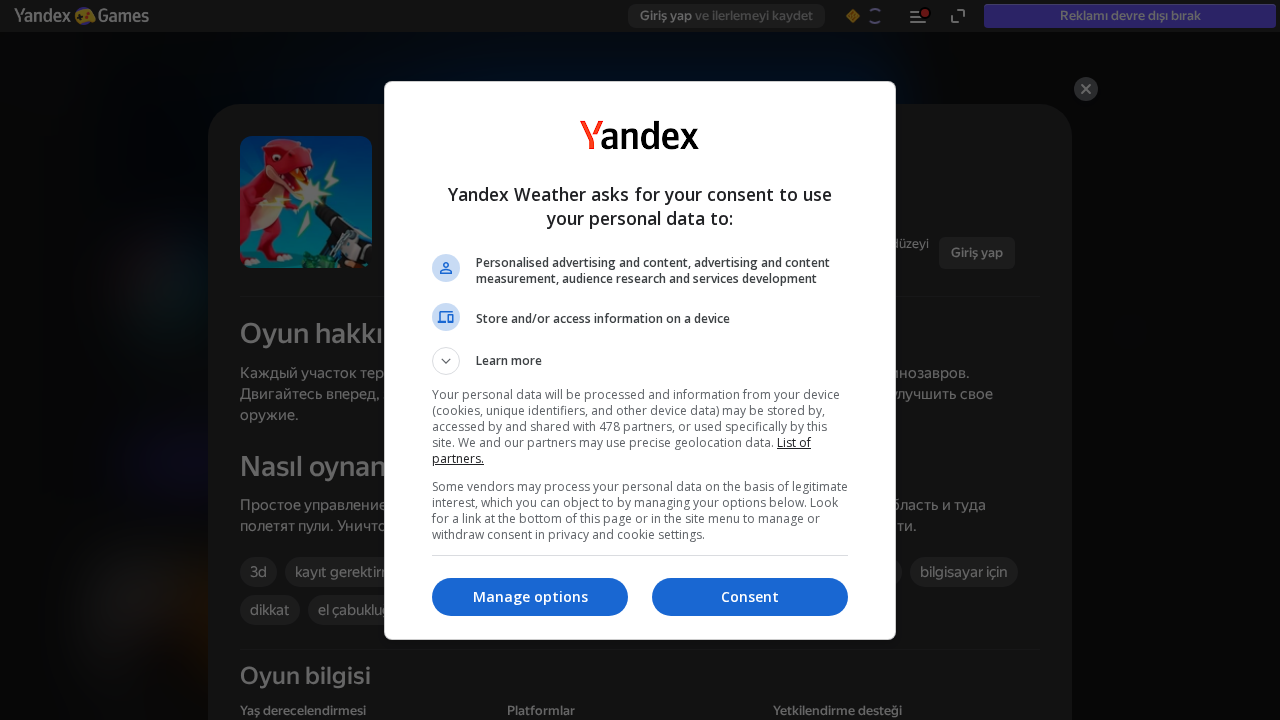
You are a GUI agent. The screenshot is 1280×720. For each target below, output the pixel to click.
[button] (640, 361)
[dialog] (640, 360)
